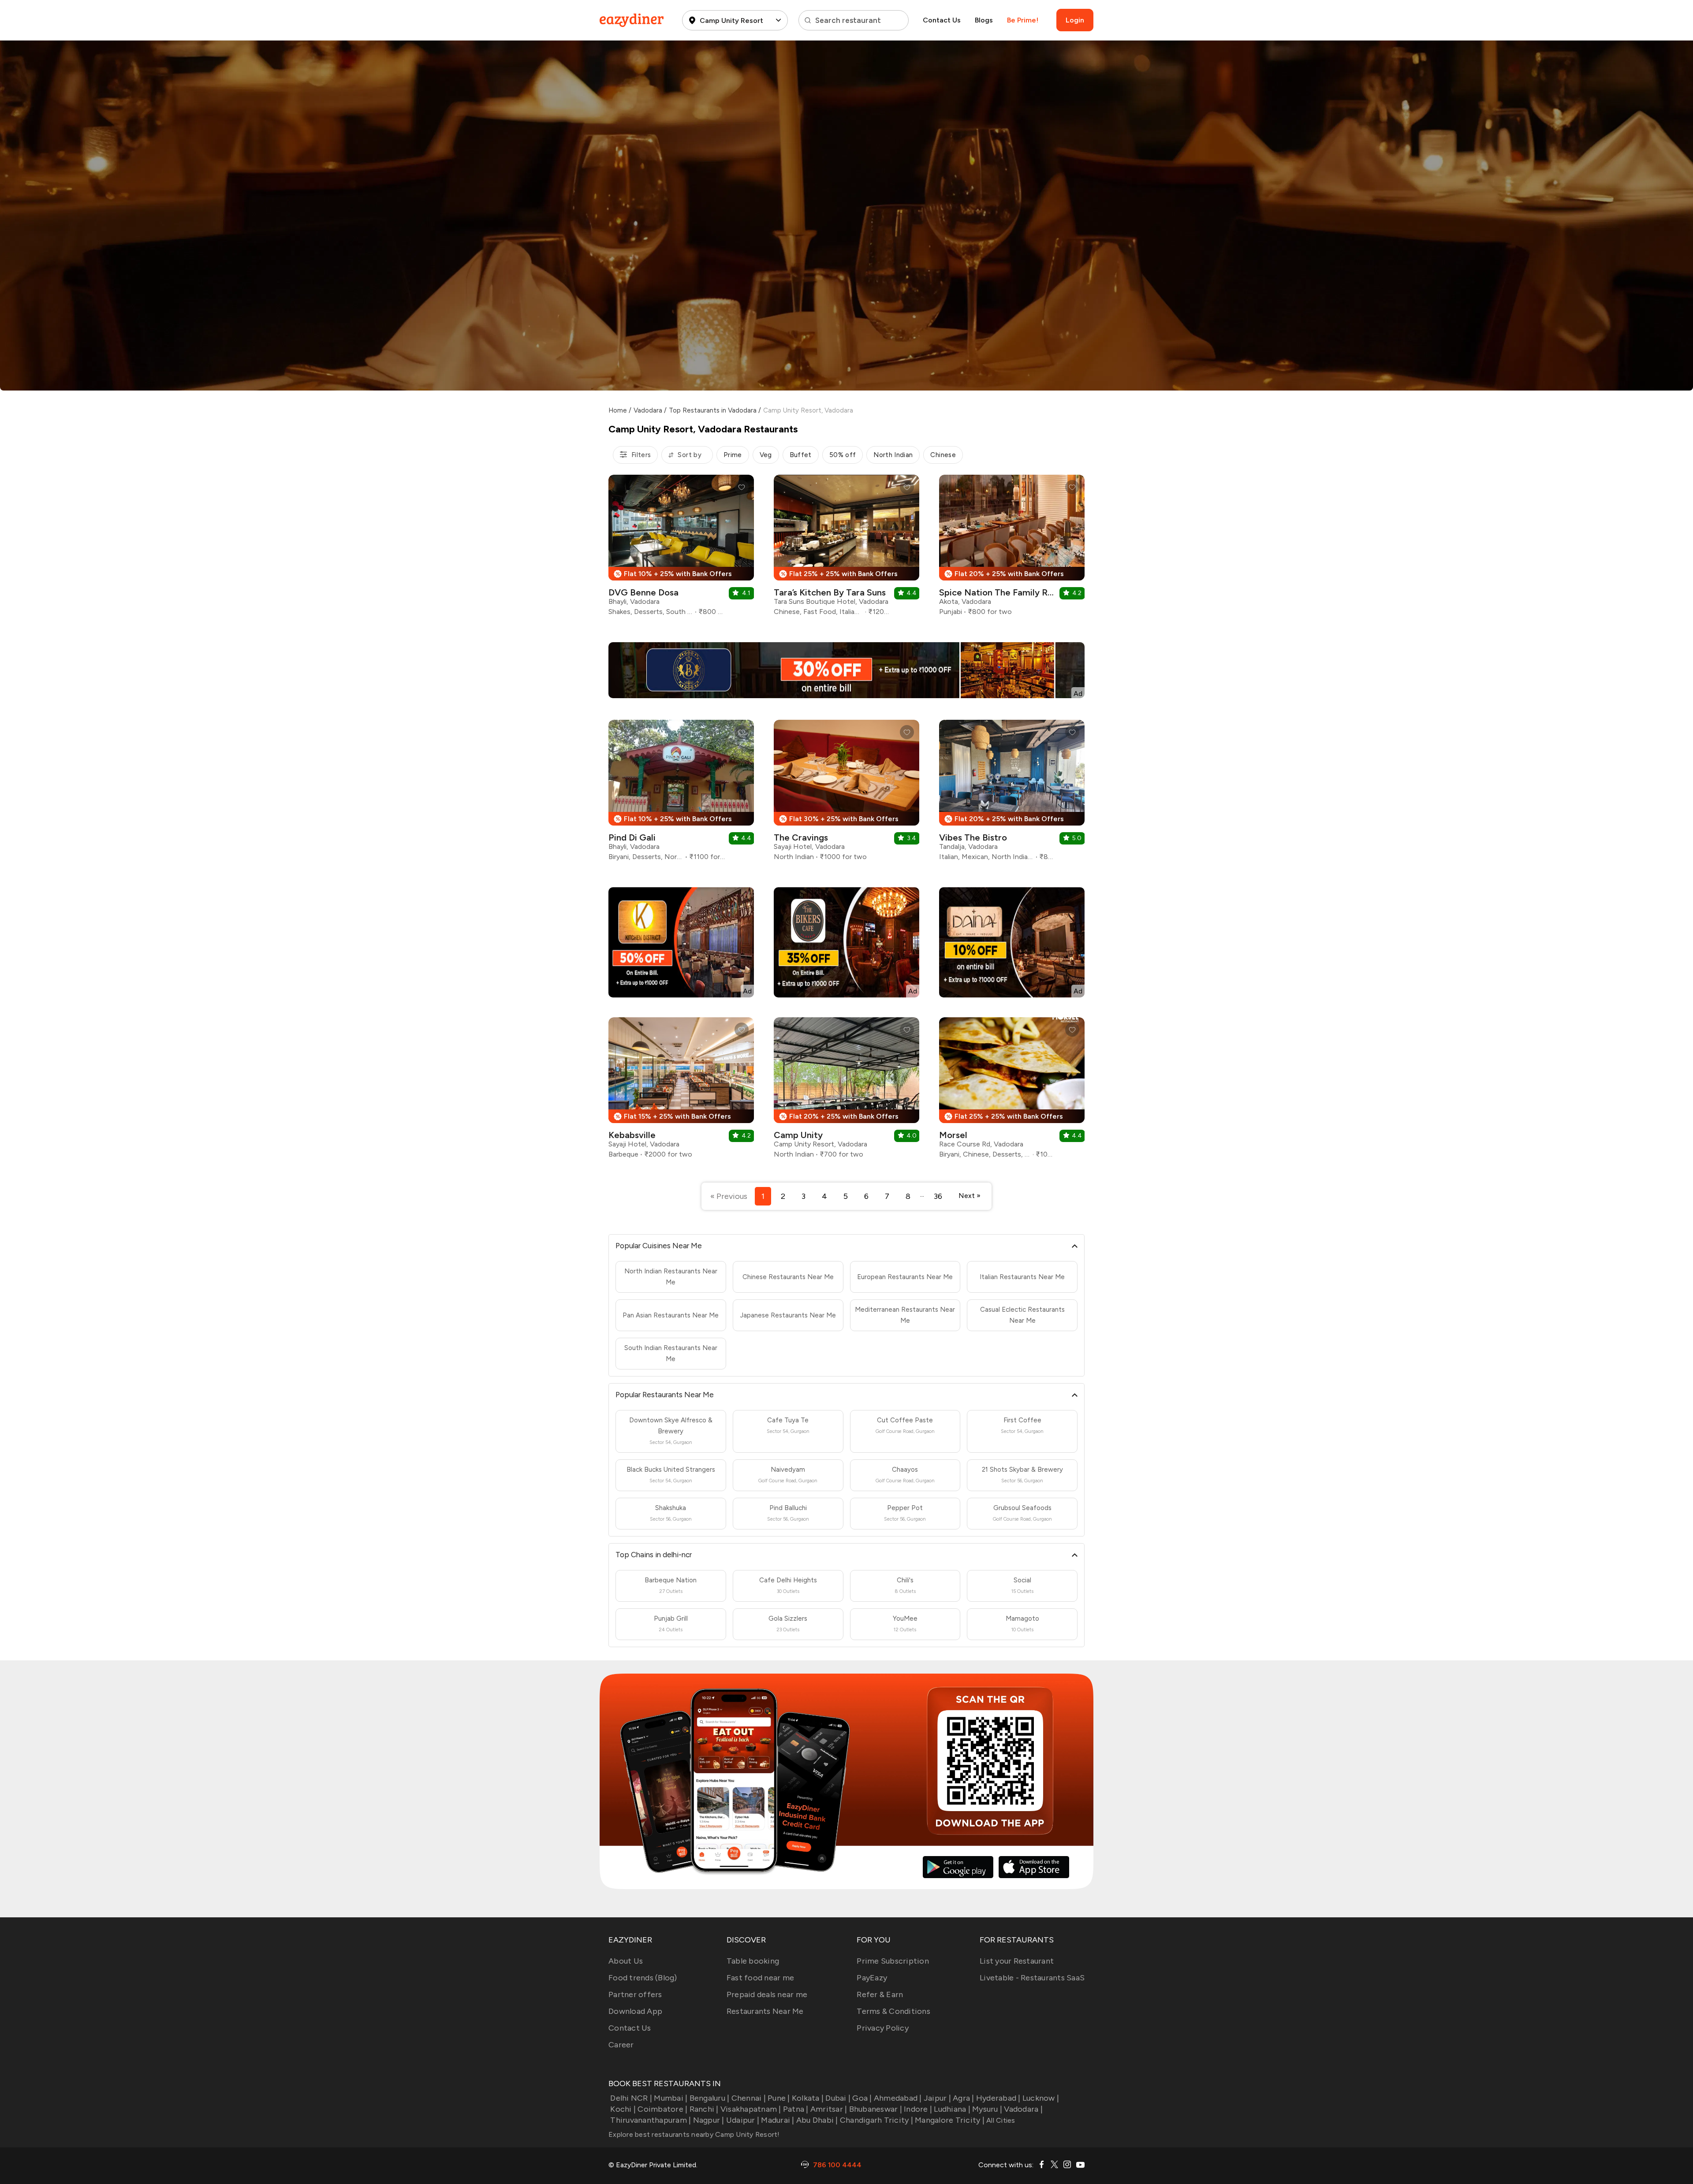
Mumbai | (671, 2098)
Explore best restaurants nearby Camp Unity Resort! (694, 2134)
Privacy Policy (883, 2028)
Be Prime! (1023, 20)
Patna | (796, 2109)
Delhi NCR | (631, 2098)
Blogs (984, 20)
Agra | (964, 2098)
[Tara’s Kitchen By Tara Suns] (846, 549)
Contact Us (942, 20)
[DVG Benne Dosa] (681, 549)
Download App (635, 2011)
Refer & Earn (880, 1994)
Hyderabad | (998, 2098)
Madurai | (778, 2120)
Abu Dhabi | (817, 2120)
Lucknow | (1041, 2098)
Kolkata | (808, 2098)
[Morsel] (1012, 1091)
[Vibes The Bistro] (1012, 794)
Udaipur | (743, 2120)
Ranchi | (704, 2109)
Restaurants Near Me (765, 2011)
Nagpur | (709, 2120)
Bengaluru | (709, 2098)
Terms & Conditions (893, 2011)
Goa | (862, 2098)
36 (938, 1196)
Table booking (753, 1961)
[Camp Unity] (846, 1091)
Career (621, 2045)
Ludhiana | (952, 2109)
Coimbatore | (662, 2109)
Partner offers (635, 1994)
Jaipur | (937, 2098)
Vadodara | (1023, 2109)
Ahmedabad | (898, 2098)
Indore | (918, 2109)
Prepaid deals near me (767, 1994)
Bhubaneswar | (876, 2109)
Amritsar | (829, 2109)
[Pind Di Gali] (681, 794)
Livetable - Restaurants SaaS (1032, 1978)
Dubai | (838, 2098)
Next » (970, 1196)
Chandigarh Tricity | (876, 2120)
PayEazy (872, 1978)
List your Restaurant (1017, 1961)
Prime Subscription (893, 1961)
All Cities (1000, 2120)
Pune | (779, 2098)
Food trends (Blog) (643, 1978)
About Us (626, 1961)
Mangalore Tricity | (950, 2120)
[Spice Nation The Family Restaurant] (1012, 549)
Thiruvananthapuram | (651, 2120)
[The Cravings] (846, 794)
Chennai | (749, 2098)
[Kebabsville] (681, 1091)
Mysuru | (987, 2109)
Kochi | (623, 2109)
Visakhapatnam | (751, 2109)
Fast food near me (760, 1978)
